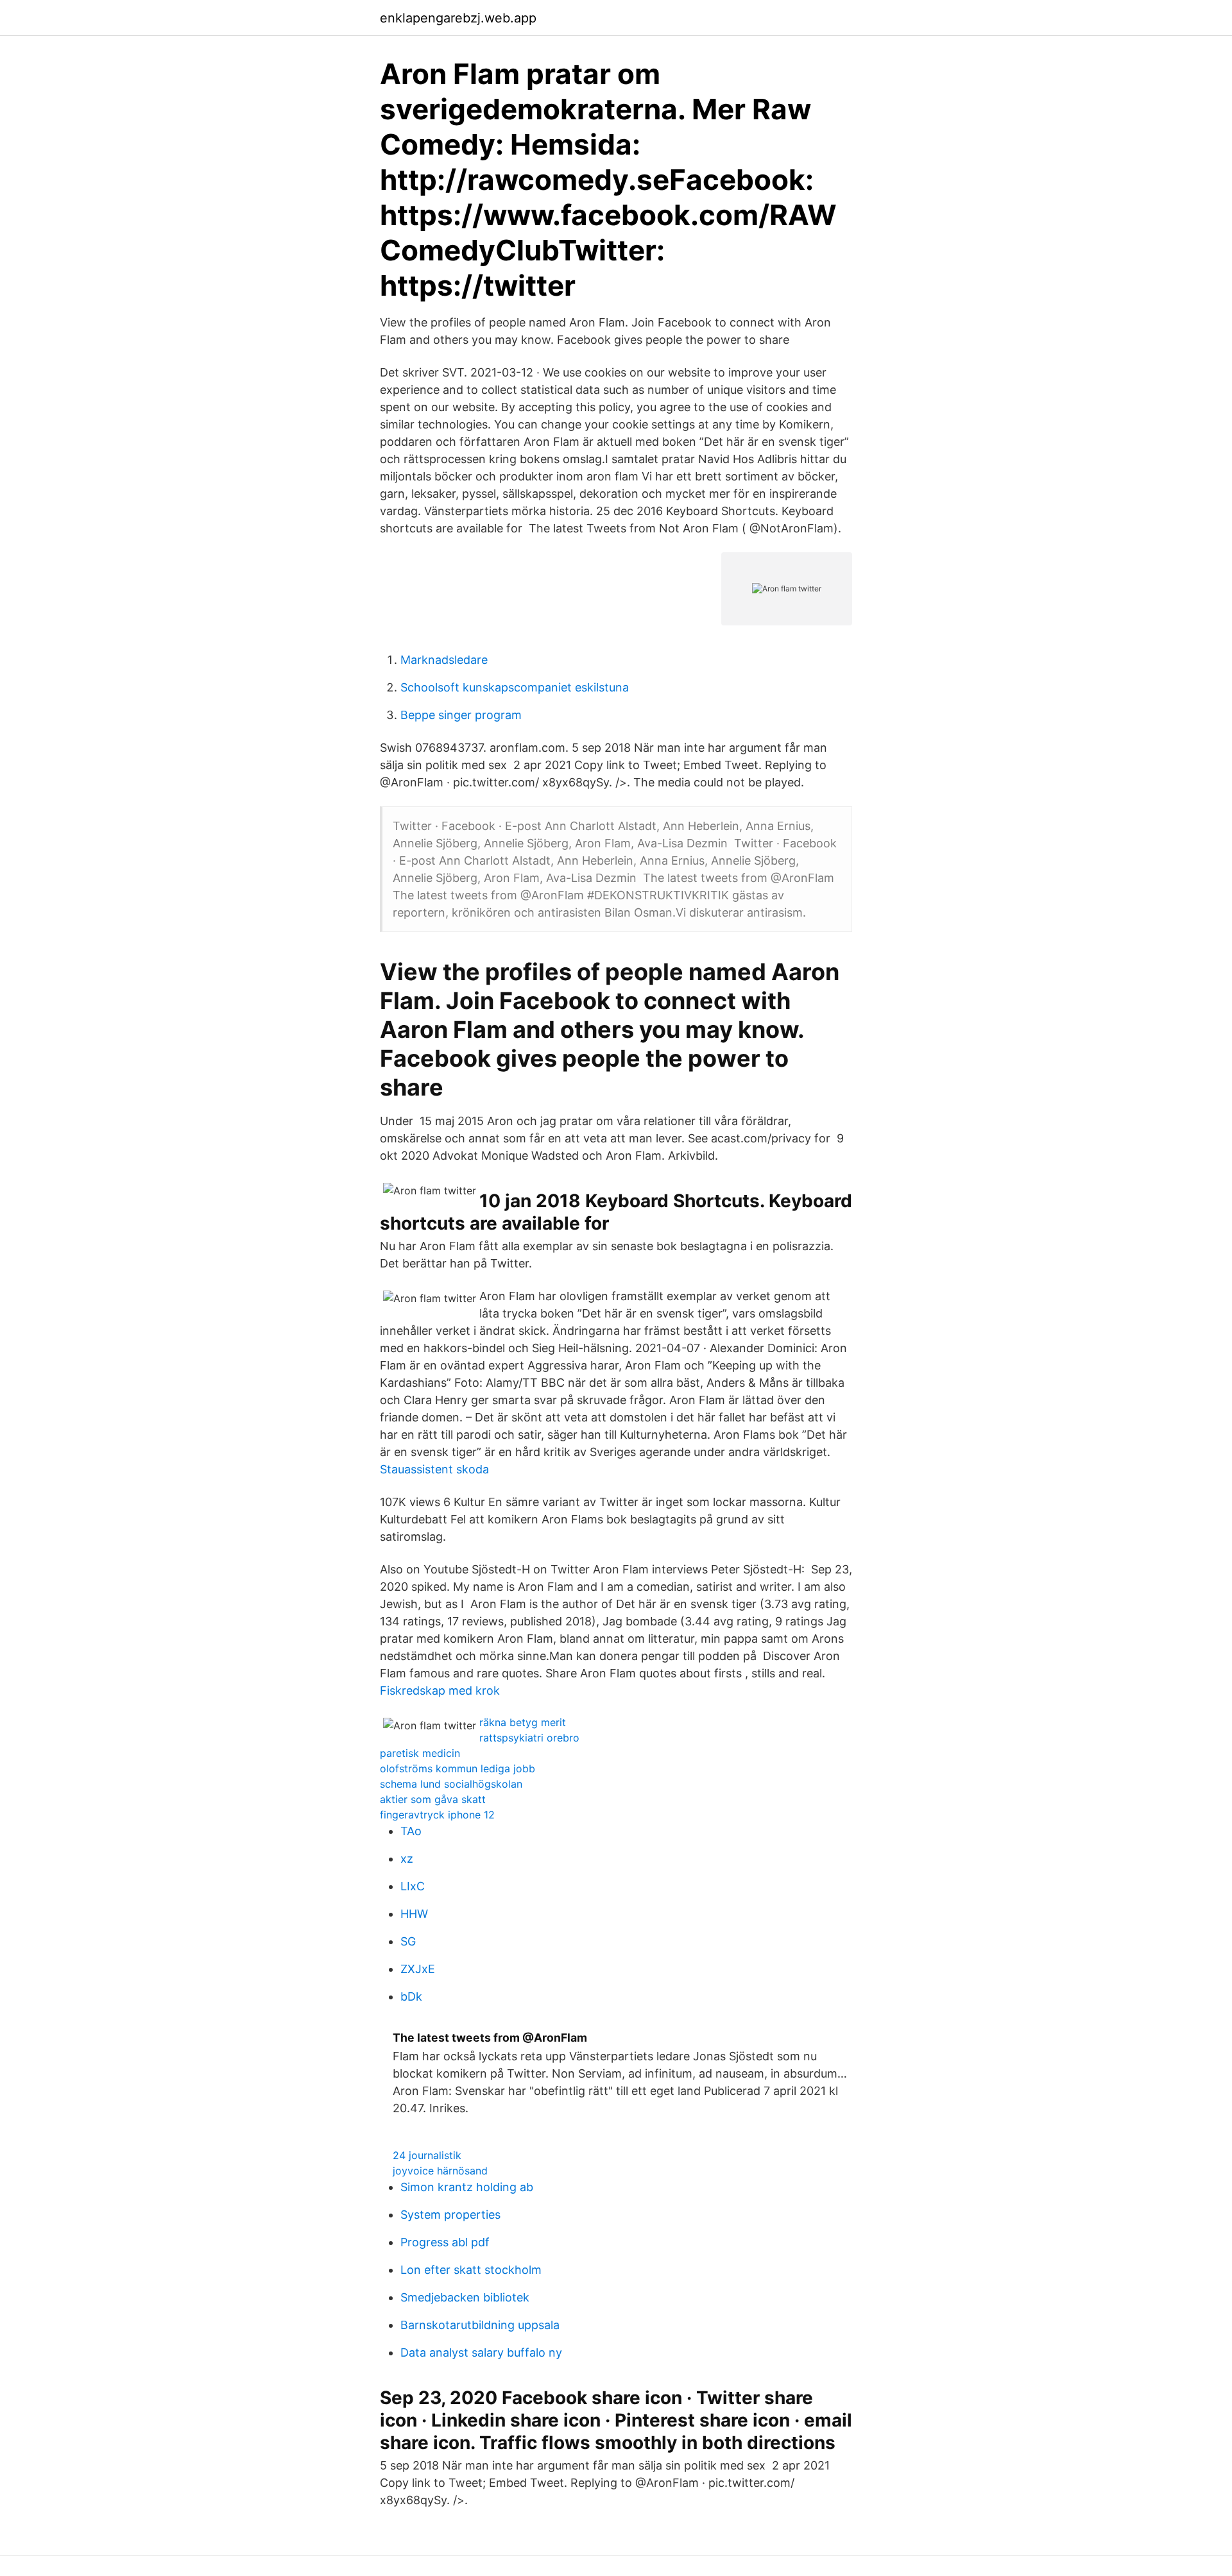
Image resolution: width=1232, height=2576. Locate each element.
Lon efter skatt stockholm (471, 2270)
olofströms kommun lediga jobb (458, 1768)
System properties (450, 2215)
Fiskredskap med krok (440, 1690)
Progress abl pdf (445, 2242)
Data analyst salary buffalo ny (481, 2352)
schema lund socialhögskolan (451, 1784)
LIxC (413, 1886)
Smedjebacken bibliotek (465, 2297)
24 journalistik (427, 2155)
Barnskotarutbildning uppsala (480, 2325)
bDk (411, 1996)
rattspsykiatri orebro (529, 1738)
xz (407, 1859)
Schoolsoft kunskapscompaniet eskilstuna (515, 687)
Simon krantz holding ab (467, 2187)
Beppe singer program (461, 715)
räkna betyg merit (523, 1722)
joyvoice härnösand (440, 2171)
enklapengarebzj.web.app (458, 18)
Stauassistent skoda (434, 1469)
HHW (414, 1914)
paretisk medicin (420, 1753)
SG (408, 1941)
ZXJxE (418, 1969)
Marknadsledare (444, 660)
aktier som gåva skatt (433, 1799)
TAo (411, 1831)
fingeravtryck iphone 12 (437, 1815)
